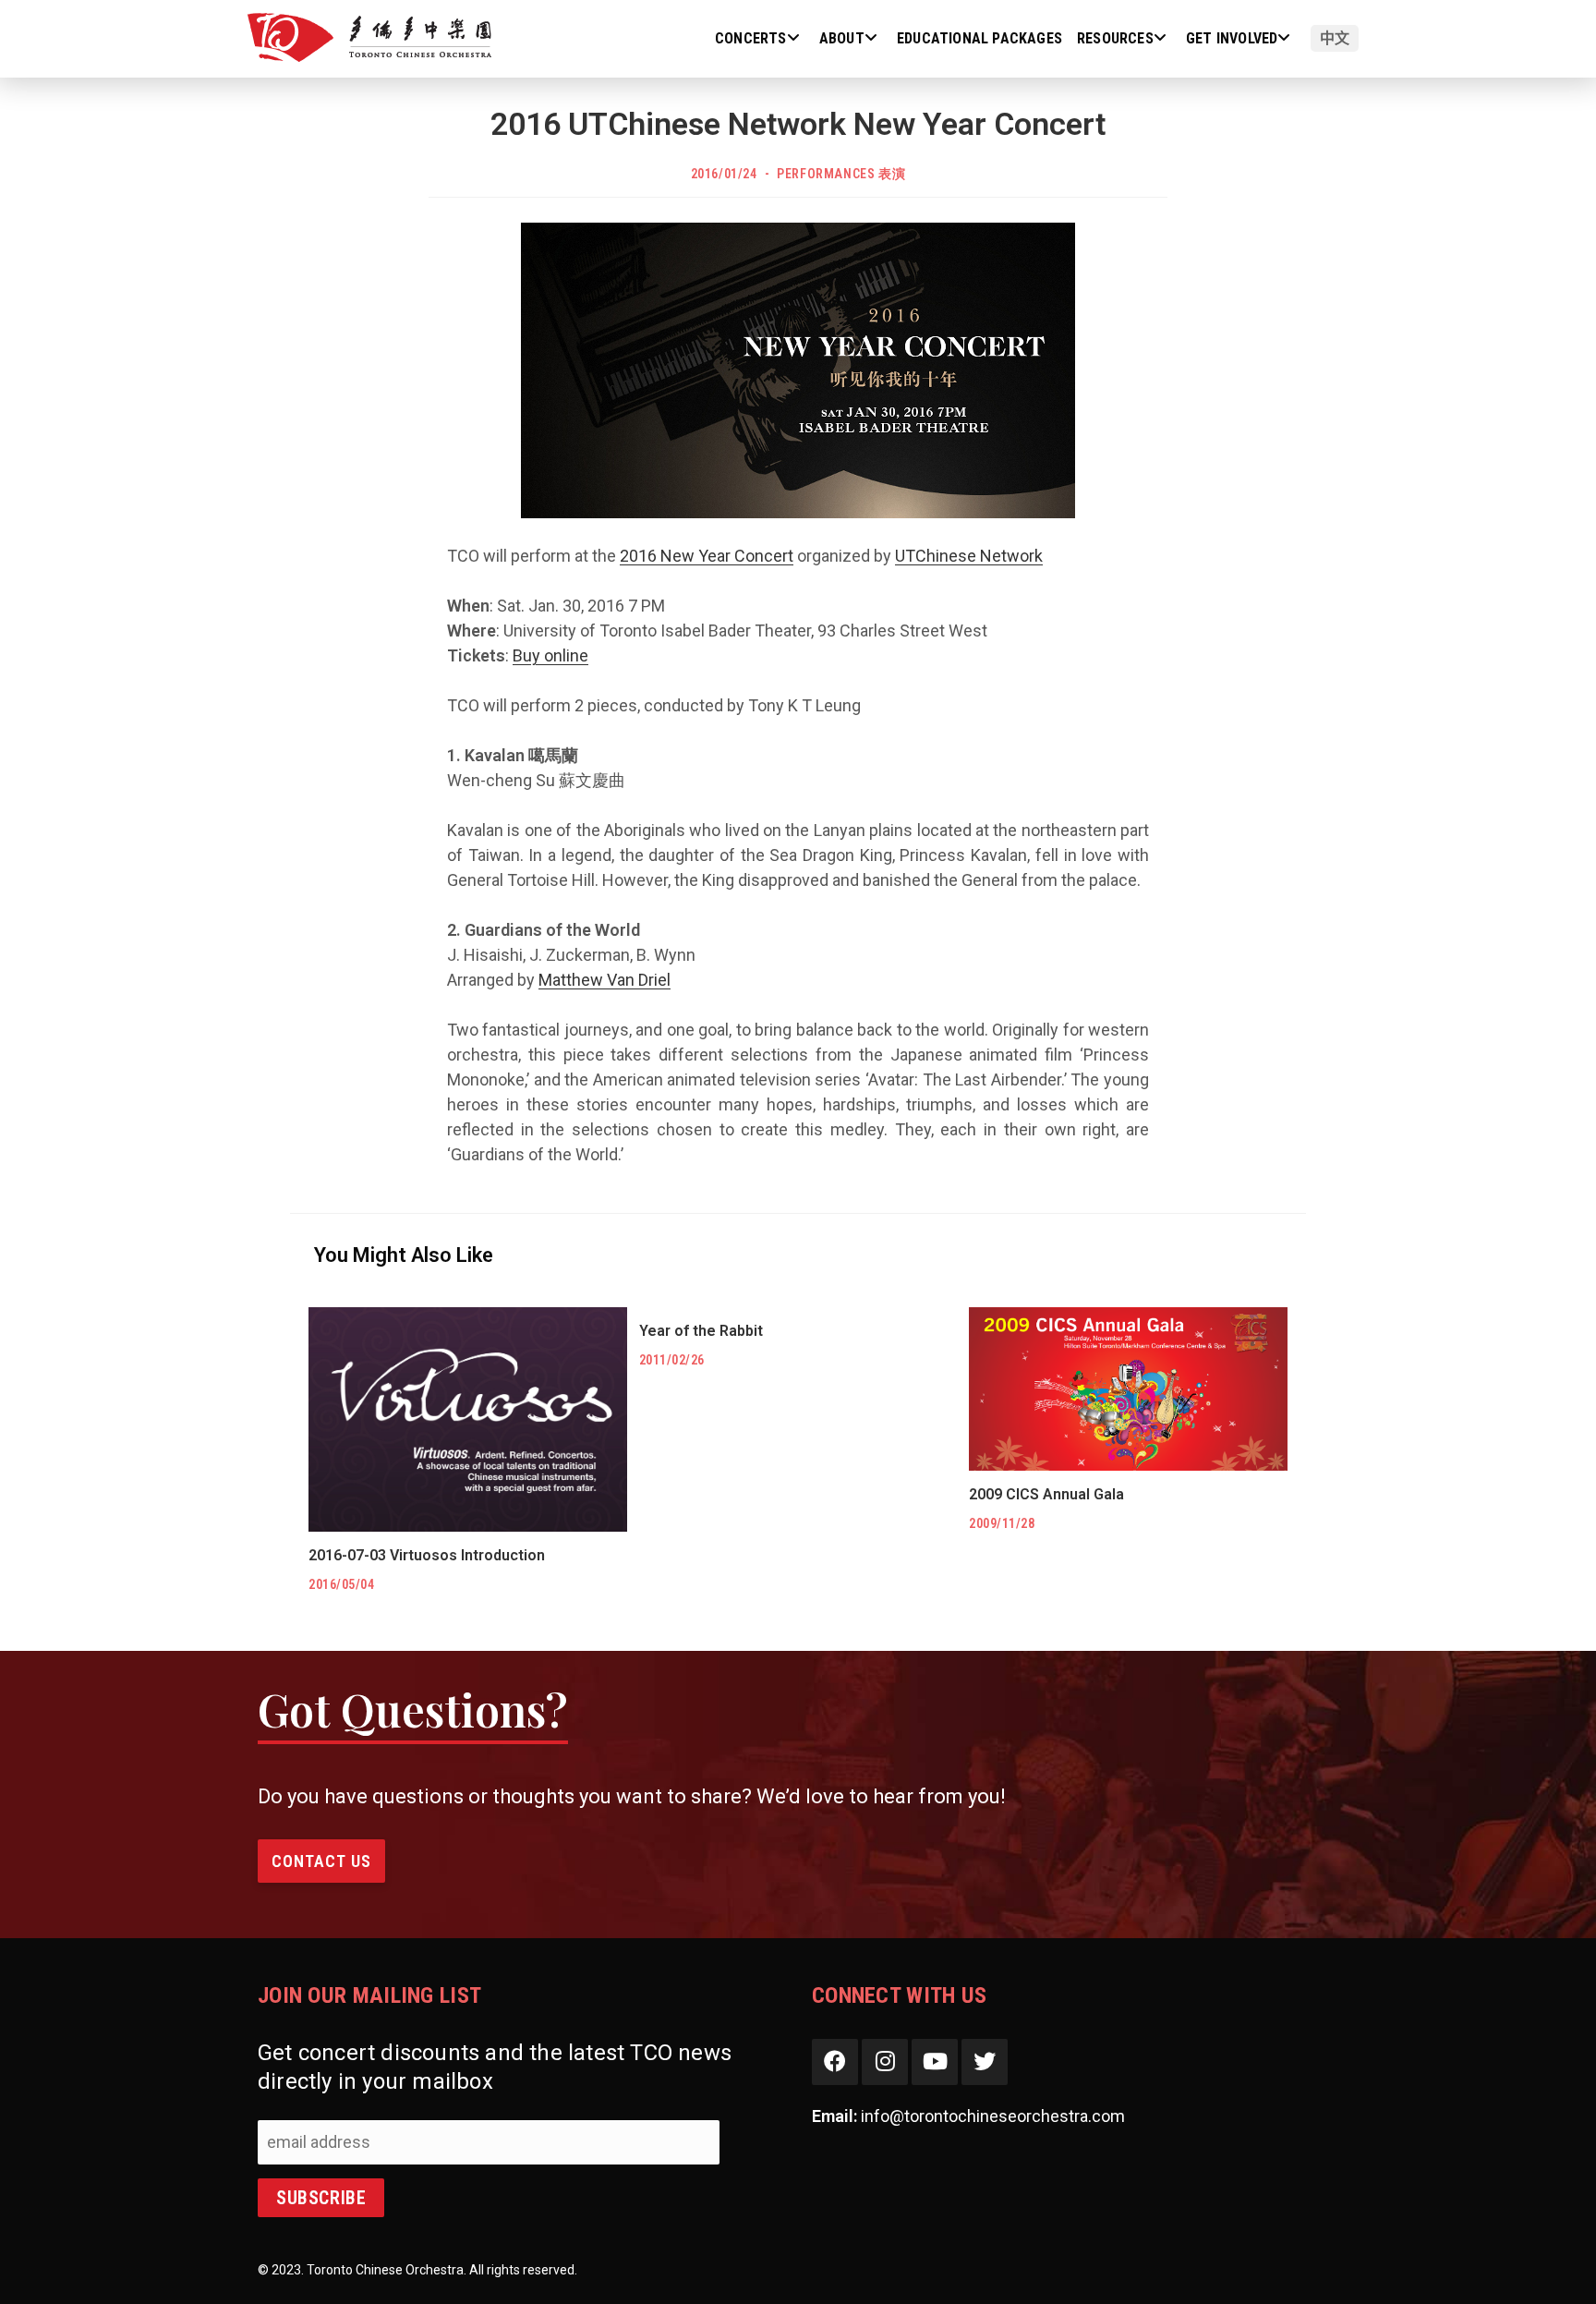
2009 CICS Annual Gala (1046, 1494)
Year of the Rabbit (701, 1331)
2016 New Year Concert (707, 556)
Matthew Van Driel (605, 980)
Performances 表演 (841, 174)
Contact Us (321, 1861)
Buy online (550, 655)
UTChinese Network (969, 556)
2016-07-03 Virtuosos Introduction (427, 1555)
